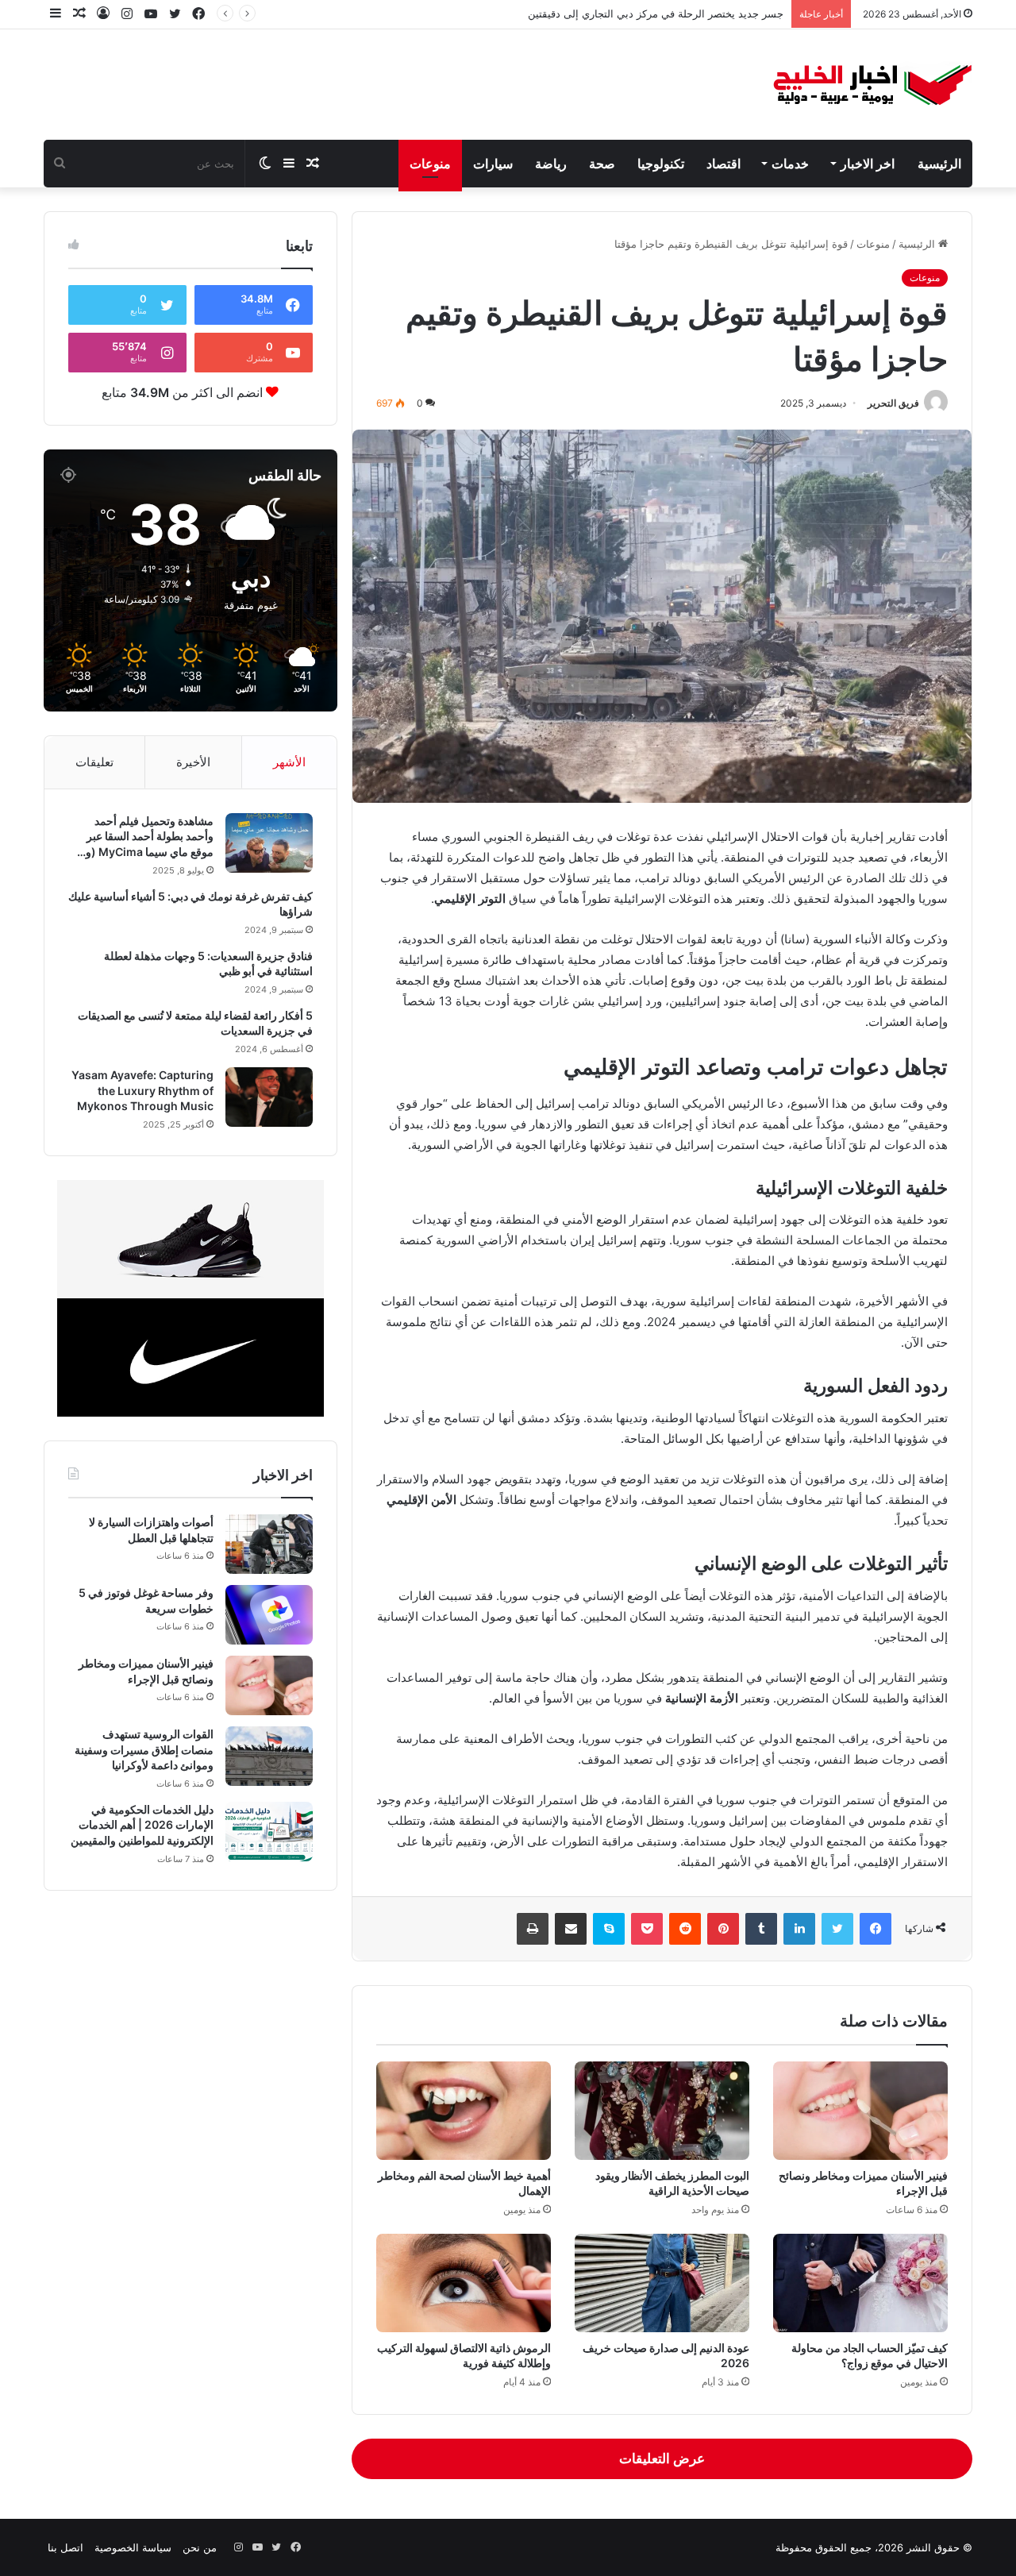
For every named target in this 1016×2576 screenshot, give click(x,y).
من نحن (200, 2547)
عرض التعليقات (662, 2458)
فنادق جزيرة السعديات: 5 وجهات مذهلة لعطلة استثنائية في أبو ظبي (208, 964)
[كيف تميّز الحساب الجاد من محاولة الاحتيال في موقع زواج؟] (860, 2283)
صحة (602, 164)
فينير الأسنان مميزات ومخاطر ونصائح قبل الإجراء (146, 1671)
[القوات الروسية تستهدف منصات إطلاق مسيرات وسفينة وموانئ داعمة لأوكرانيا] (269, 1756)
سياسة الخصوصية (133, 2547)
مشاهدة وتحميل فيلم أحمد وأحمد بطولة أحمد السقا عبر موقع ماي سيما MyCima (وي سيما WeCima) (145, 837)
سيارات (493, 164)
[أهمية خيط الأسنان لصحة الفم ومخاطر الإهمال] (464, 2111)
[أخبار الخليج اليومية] (873, 85)
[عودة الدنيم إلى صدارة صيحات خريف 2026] (662, 2283)
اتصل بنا (65, 2547)
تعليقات (94, 762)
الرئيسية (939, 164)
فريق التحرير (893, 403)
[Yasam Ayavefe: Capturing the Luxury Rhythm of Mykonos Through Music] (269, 1097)
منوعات (430, 164)
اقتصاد (724, 164)
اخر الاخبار (868, 164)
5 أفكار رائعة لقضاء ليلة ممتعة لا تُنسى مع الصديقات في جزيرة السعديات (195, 1023)
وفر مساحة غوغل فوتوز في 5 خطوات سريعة (146, 1600)
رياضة (551, 164)
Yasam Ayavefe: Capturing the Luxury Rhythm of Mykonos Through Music (142, 1090)
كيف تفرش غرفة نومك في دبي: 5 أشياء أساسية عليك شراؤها (190, 904)
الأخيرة (193, 762)
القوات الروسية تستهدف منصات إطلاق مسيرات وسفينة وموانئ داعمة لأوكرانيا (144, 1749)
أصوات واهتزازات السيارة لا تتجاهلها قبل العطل (151, 1530)
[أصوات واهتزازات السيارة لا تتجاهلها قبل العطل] (269, 1544)
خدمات (790, 164)
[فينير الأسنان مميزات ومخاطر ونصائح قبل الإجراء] (860, 2111)
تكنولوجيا (661, 164)
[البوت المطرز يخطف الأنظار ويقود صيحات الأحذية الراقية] (662, 2111)
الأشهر (289, 762)
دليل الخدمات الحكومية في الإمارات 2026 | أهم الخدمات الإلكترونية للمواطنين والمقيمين (142, 1825)
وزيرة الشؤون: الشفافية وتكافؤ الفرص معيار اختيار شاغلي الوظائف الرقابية (620, 13)
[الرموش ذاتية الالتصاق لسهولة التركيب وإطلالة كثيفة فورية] (464, 2283)
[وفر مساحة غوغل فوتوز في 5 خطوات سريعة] (269, 1615)
